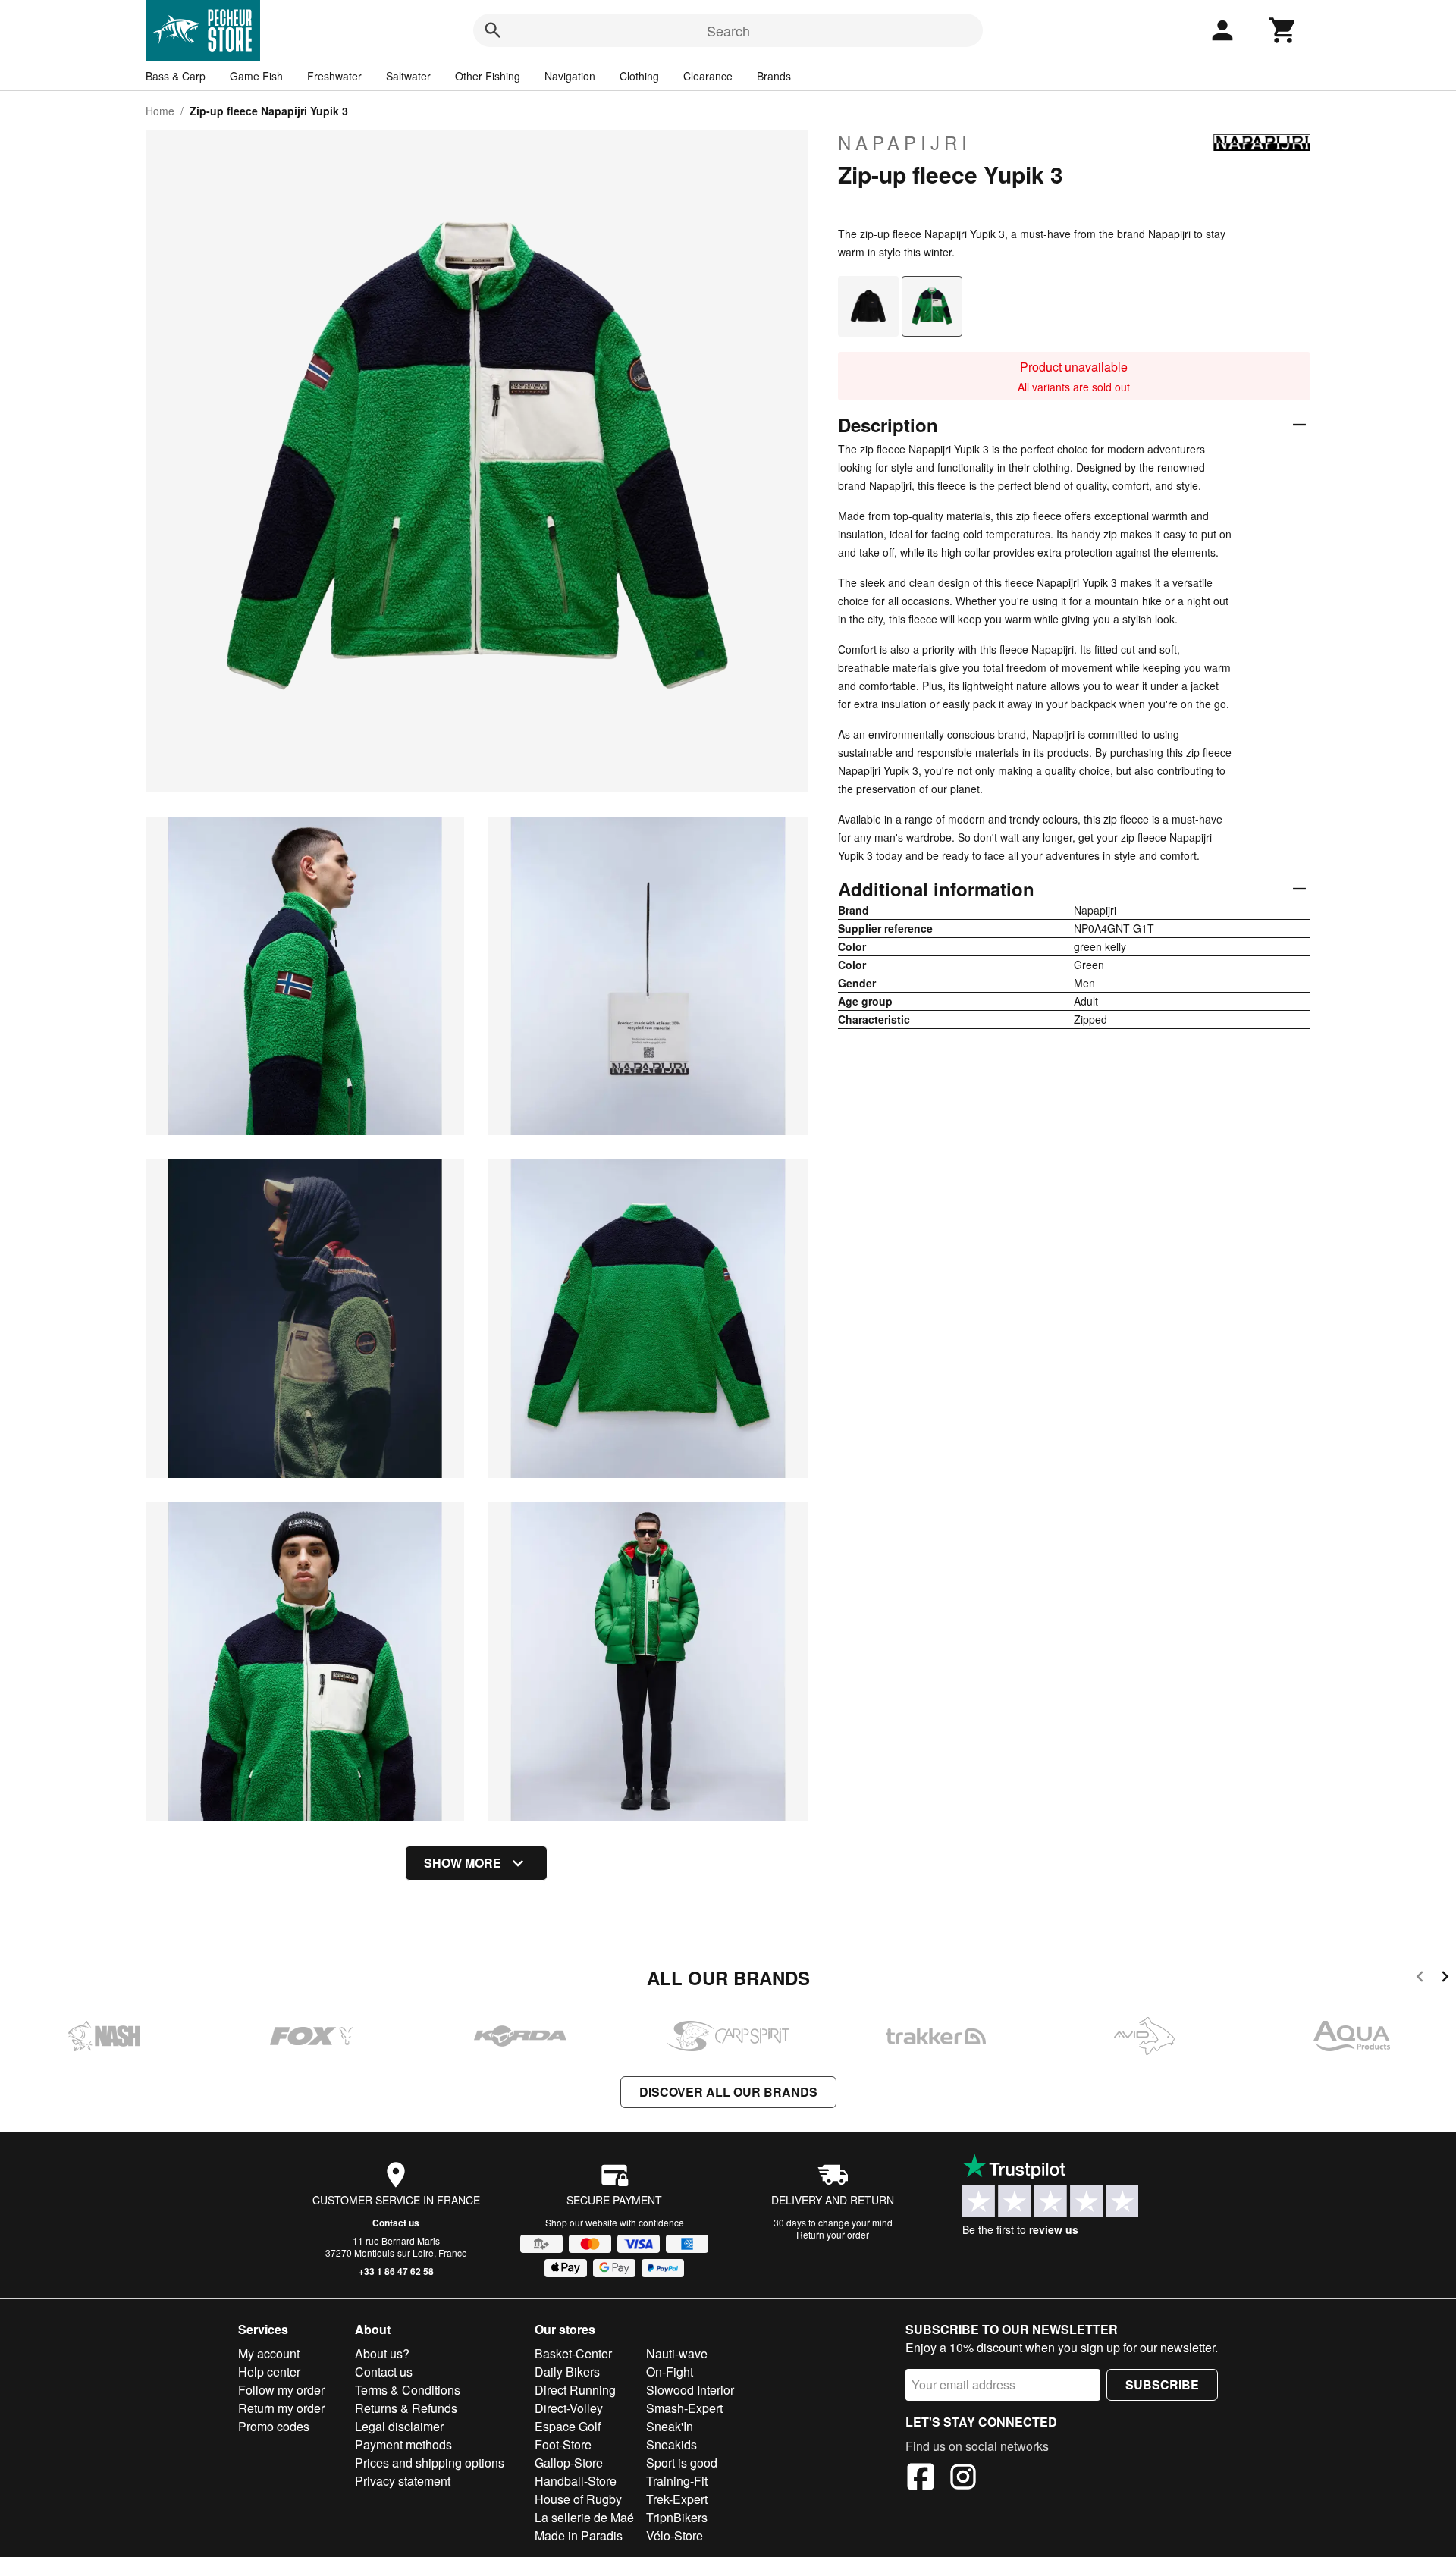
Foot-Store (563, 2444)
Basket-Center (573, 2353)
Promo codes (274, 2426)
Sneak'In (670, 2426)
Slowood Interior (690, 2390)
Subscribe (1162, 2384)
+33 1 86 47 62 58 (396, 2271)
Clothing (639, 76)
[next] (1445, 1979)
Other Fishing (488, 76)
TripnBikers (677, 2517)
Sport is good (682, 2463)
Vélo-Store (675, 2535)
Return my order (281, 2408)
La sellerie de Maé (584, 2517)
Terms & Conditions (408, 2390)
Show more (463, 1863)
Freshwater (334, 76)
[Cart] (1283, 30)
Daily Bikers (567, 2372)
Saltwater (408, 76)
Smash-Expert (684, 2408)
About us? (382, 2353)
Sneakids (672, 2444)
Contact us (396, 2223)
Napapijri (905, 143)
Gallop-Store (569, 2463)
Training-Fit (677, 2481)
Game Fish (256, 76)
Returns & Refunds (406, 2408)
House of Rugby (578, 2499)
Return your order (833, 2234)
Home (160, 111)
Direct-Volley (569, 2408)
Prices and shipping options (430, 2463)
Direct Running (575, 2390)
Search (728, 30)
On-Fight (670, 2372)
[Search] (493, 30)
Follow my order (281, 2390)
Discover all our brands (728, 2092)
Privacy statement (403, 2481)
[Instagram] (963, 2479)
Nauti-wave (677, 2353)
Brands (774, 76)
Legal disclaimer (399, 2426)
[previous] (1420, 1979)
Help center (269, 2372)
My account (269, 2353)
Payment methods (403, 2444)
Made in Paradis (579, 2535)
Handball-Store (576, 2481)
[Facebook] (921, 2479)
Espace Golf (568, 2426)
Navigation (570, 76)
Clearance (708, 76)
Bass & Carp (176, 76)
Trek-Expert (677, 2499)
